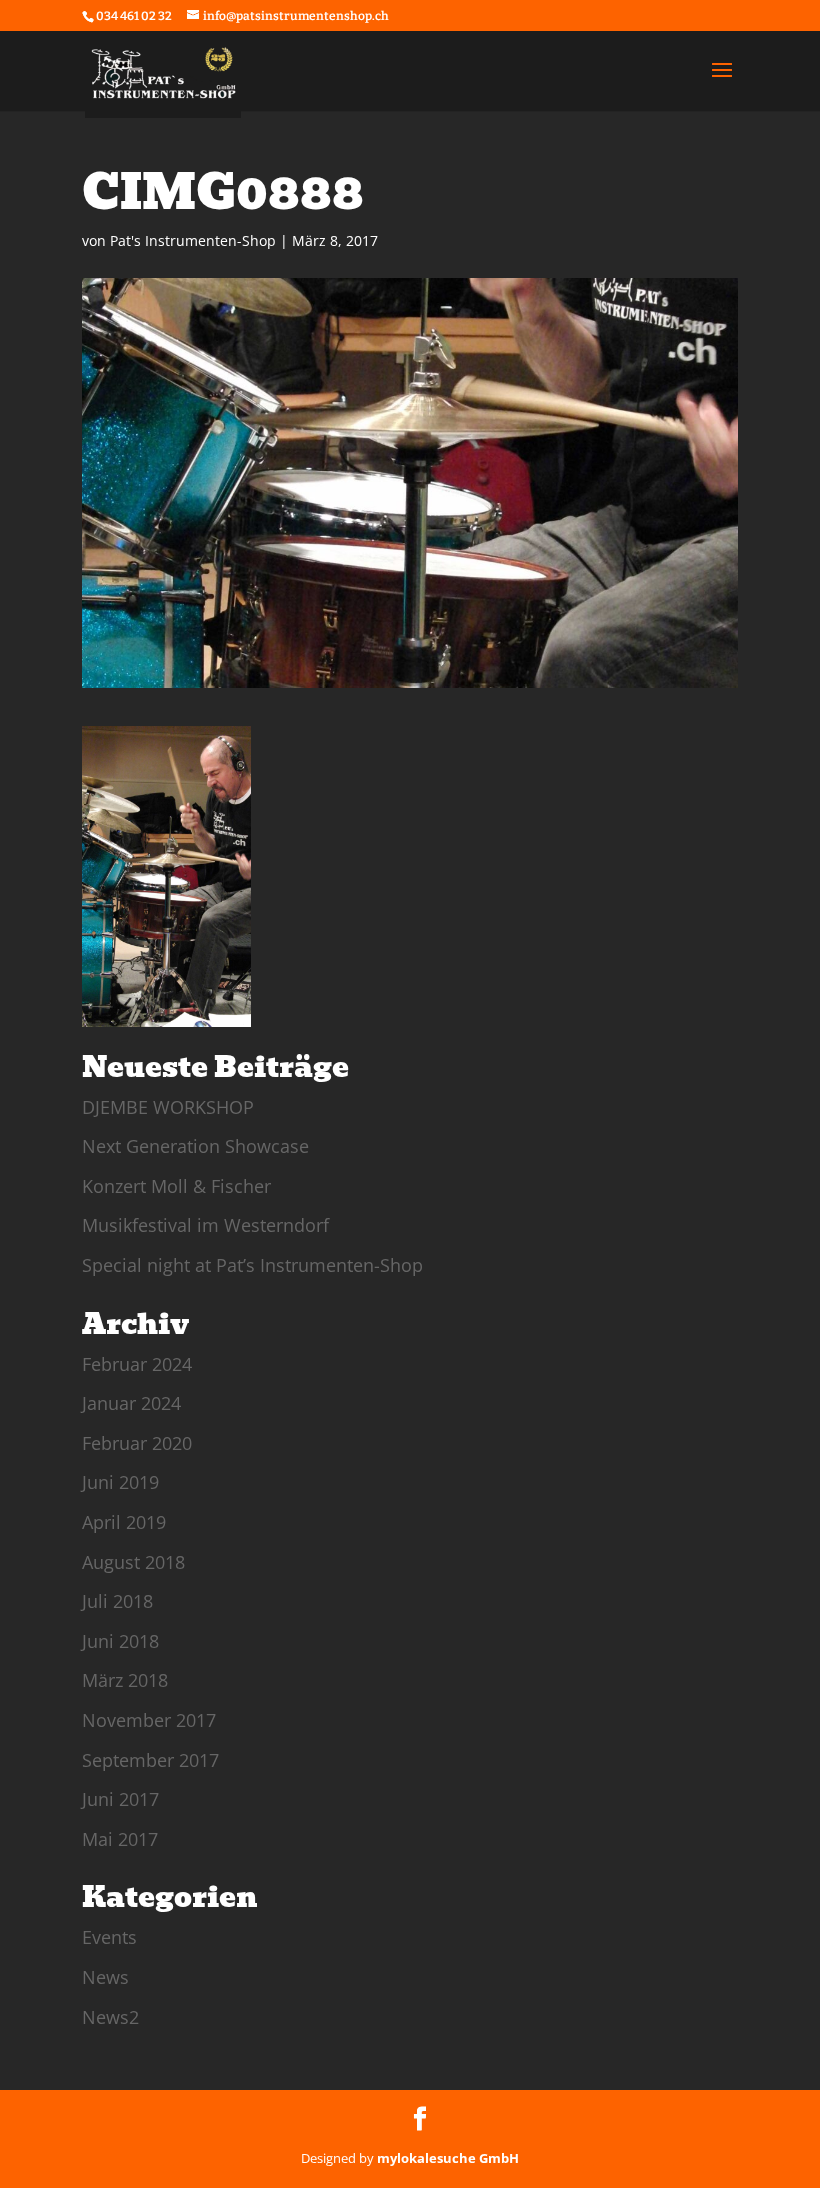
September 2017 (150, 1760)
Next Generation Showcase (195, 1146)
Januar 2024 (131, 1403)
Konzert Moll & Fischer (176, 1186)
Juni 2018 (120, 1641)
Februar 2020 (137, 1443)
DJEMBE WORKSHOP (168, 1107)
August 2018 (133, 1562)
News (105, 1977)
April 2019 (124, 1522)
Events (109, 1937)
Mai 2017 (120, 1839)
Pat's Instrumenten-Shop (193, 240)
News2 (110, 2017)
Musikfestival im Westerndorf (205, 1225)
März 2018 (125, 1680)
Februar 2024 (137, 1364)
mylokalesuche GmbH (448, 2158)
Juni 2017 (120, 1799)
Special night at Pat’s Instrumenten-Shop (252, 1265)
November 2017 (149, 1720)
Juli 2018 (117, 1601)
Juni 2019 (120, 1482)
